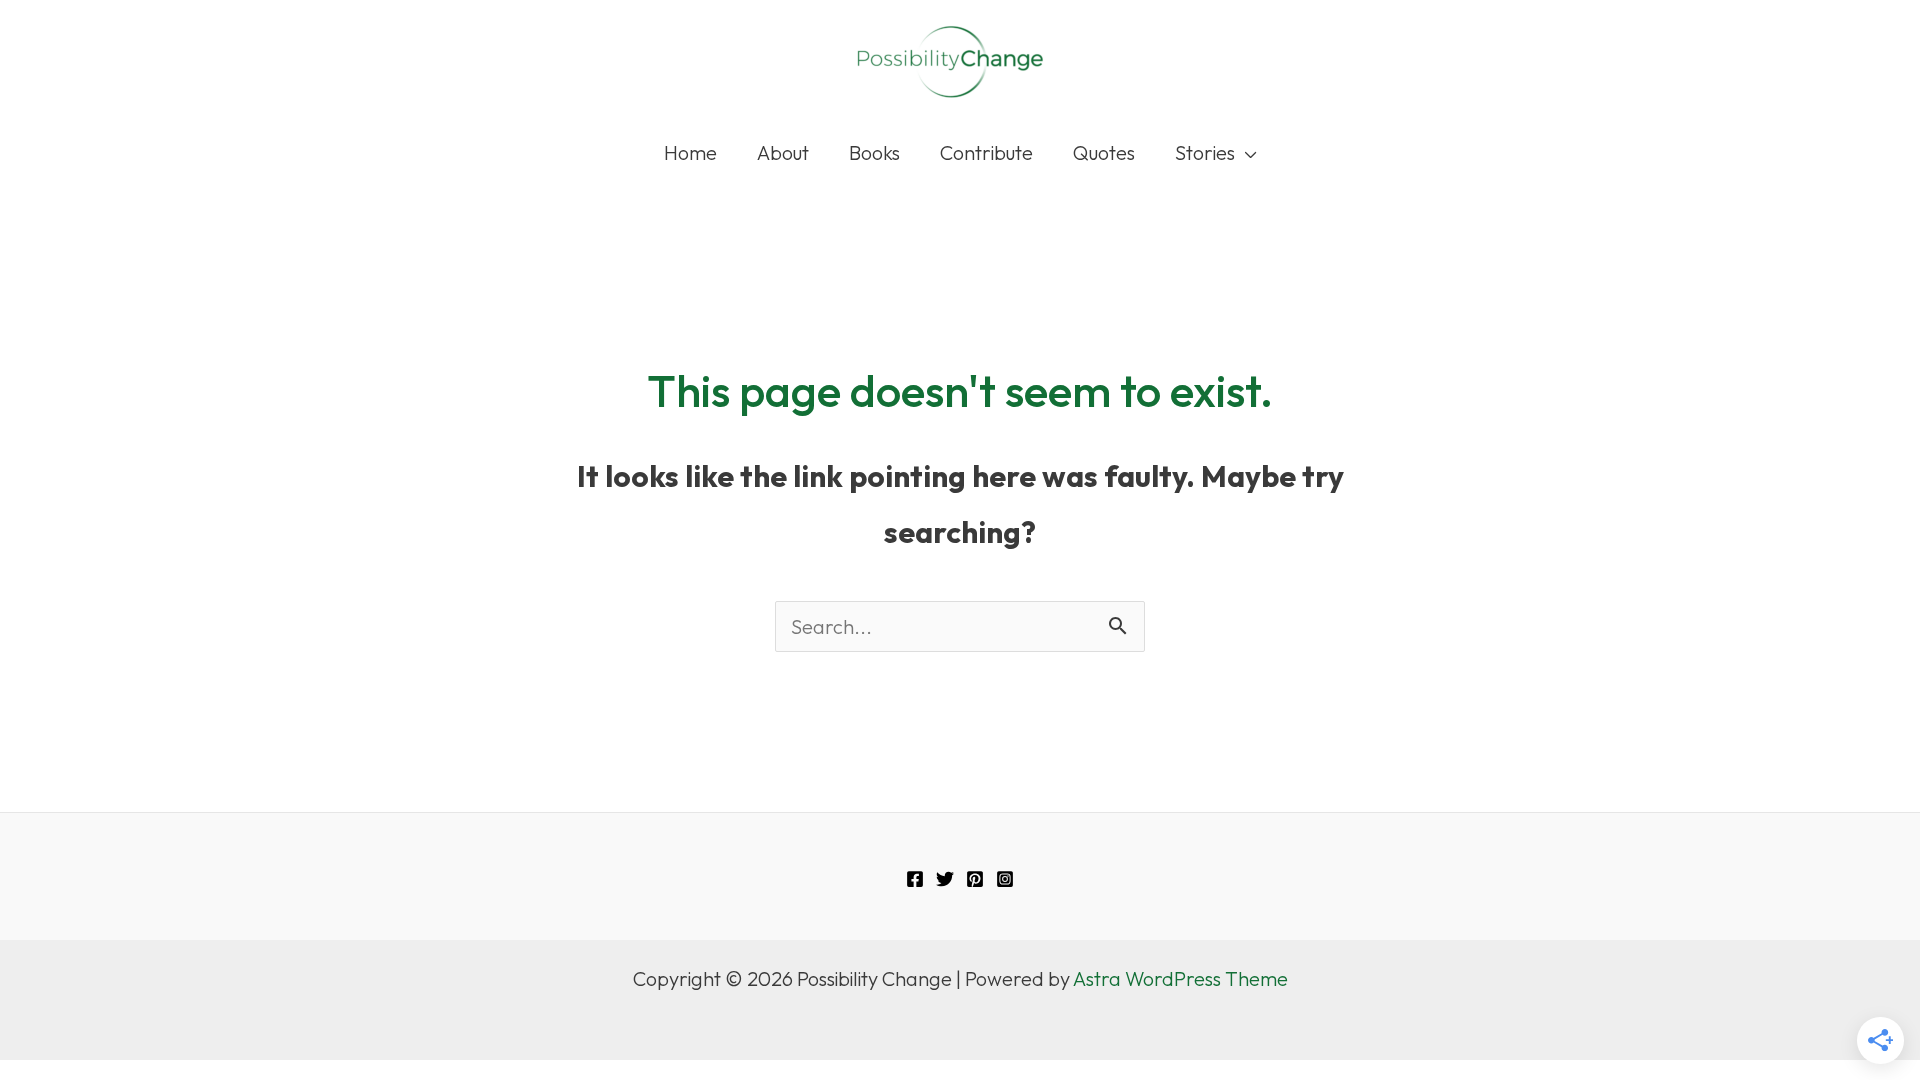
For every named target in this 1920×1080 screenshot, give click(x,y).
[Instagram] (1005, 879)
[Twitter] (945, 879)
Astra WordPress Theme (1180, 978)
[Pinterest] (975, 879)
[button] (1246, 153)
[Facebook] (915, 879)
